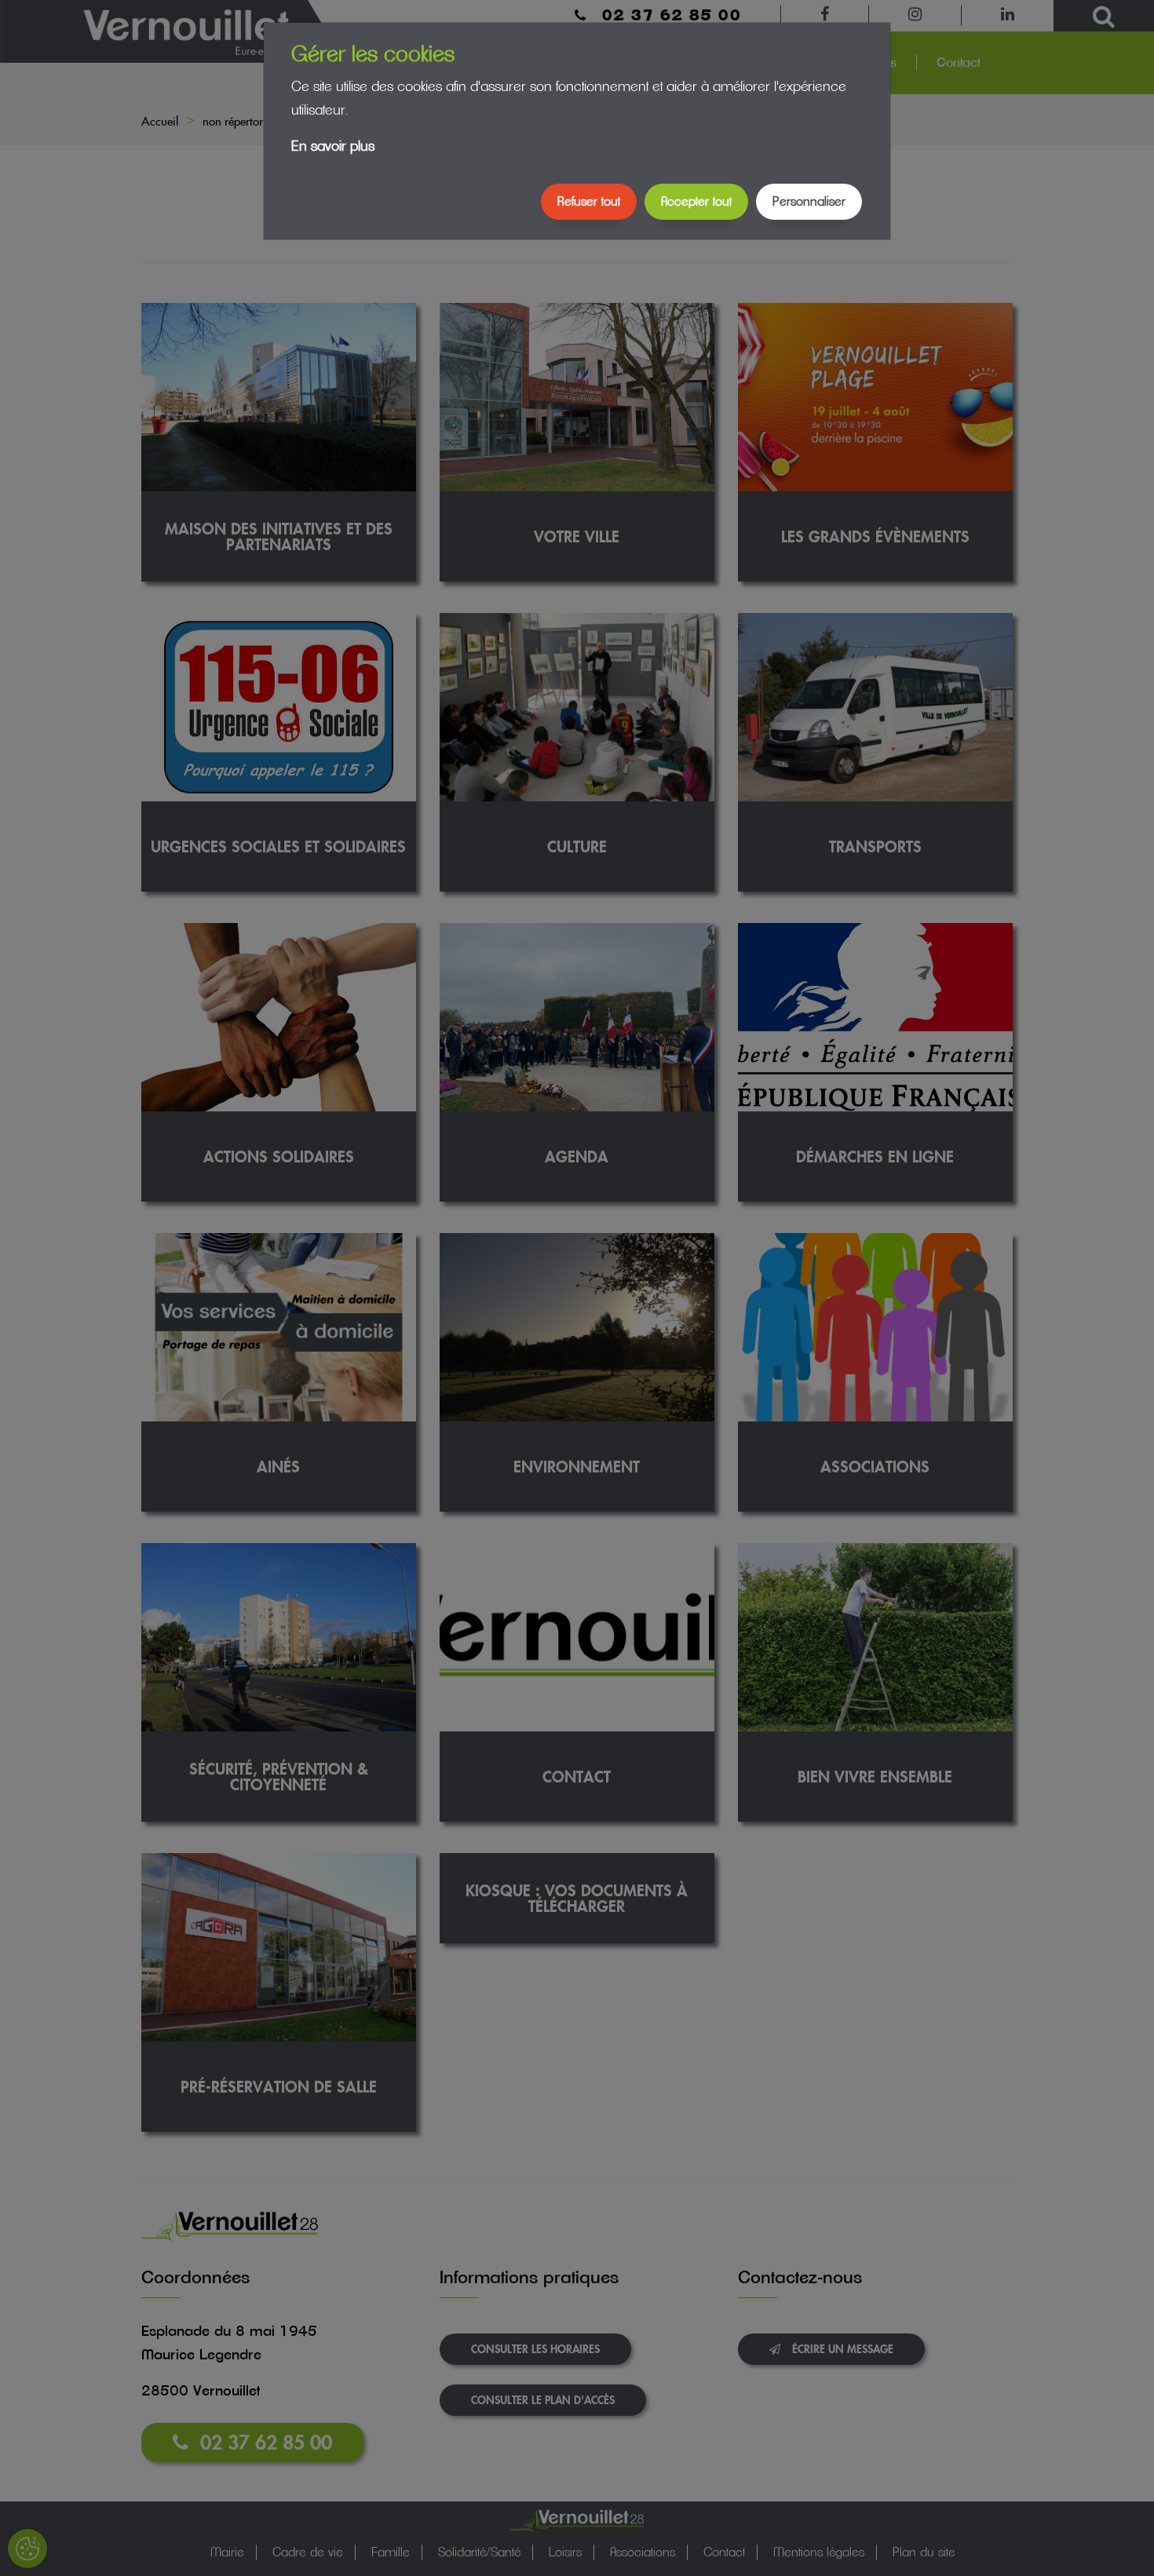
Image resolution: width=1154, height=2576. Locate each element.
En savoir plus (333, 147)
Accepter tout (696, 202)
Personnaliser (809, 202)
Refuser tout (589, 202)
